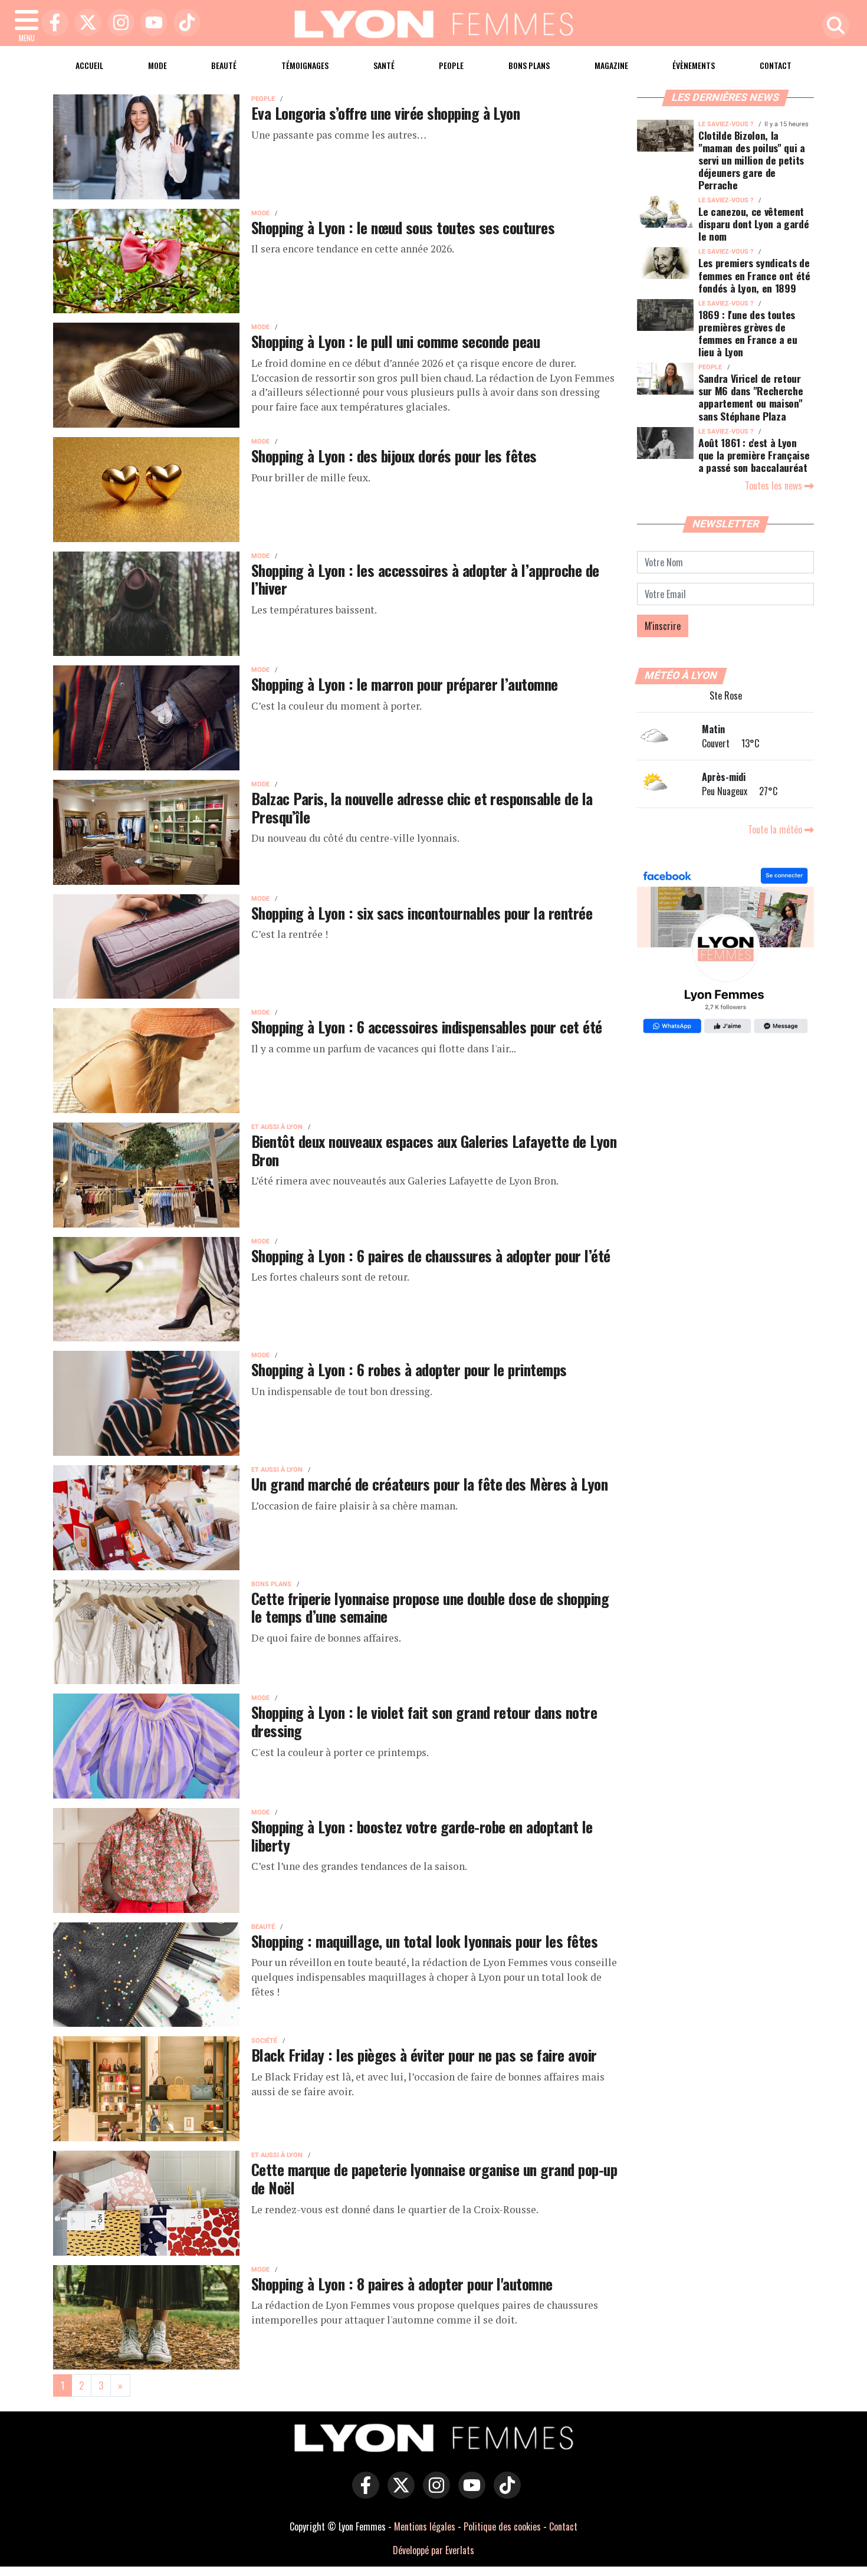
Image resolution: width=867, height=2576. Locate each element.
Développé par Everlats (433, 2550)
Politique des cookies (502, 2526)
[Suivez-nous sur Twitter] (398, 2493)
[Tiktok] (184, 23)
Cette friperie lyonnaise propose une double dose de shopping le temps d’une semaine (430, 1607)
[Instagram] (118, 23)
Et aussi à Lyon (277, 1127)
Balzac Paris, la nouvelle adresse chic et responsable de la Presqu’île (422, 807)
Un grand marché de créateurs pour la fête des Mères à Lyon (429, 1484)
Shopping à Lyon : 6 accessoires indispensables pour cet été (427, 1026)
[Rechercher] (833, 26)
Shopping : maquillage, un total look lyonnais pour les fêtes (424, 1941)
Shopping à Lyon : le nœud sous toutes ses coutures (403, 227)
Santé (384, 65)
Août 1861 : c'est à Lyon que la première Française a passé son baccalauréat (754, 455)
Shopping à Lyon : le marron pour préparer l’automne (405, 684)
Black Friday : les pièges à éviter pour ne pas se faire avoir (424, 2055)
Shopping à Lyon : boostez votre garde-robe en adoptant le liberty (422, 1835)
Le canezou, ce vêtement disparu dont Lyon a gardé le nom (753, 224)
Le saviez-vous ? (726, 124)
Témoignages (305, 65)
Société (264, 2041)
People (451, 65)
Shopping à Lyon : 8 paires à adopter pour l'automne (402, 2283)
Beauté (224, 65)
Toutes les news (775, 485)
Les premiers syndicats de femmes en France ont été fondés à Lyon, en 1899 (754, 275)
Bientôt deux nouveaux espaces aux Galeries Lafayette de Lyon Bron (434, 1150)
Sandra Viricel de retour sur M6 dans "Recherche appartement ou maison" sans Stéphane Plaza (751, 397)
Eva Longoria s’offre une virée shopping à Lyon (385, 113)
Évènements (694, 65)
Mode (157, 65)
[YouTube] (151, 23)
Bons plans (529, 65)
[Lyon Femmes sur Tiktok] (504, 2493)
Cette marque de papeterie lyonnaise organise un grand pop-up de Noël (434, 2178)
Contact (776, 65)
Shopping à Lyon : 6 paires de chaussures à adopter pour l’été (431, 1255)
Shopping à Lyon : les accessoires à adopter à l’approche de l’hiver (425, 579)
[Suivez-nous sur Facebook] (725, 952)
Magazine (611, 65)
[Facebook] (52, 23)
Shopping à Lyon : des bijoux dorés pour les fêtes (394, 455)
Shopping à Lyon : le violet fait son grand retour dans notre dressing (424, 1721)
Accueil (89, 65)
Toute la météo (776, 829)
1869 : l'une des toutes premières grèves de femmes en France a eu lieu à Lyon (748, 333)
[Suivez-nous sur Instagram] (433, 2493)
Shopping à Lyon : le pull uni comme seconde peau (395, 341)
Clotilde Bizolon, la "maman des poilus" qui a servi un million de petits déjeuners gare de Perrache (752, 160)
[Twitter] (85, 23)
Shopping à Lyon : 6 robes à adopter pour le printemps (409, 1369)
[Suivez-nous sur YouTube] (469, 2493)
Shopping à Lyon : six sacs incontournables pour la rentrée (422, 913)
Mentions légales (425, 2526)
